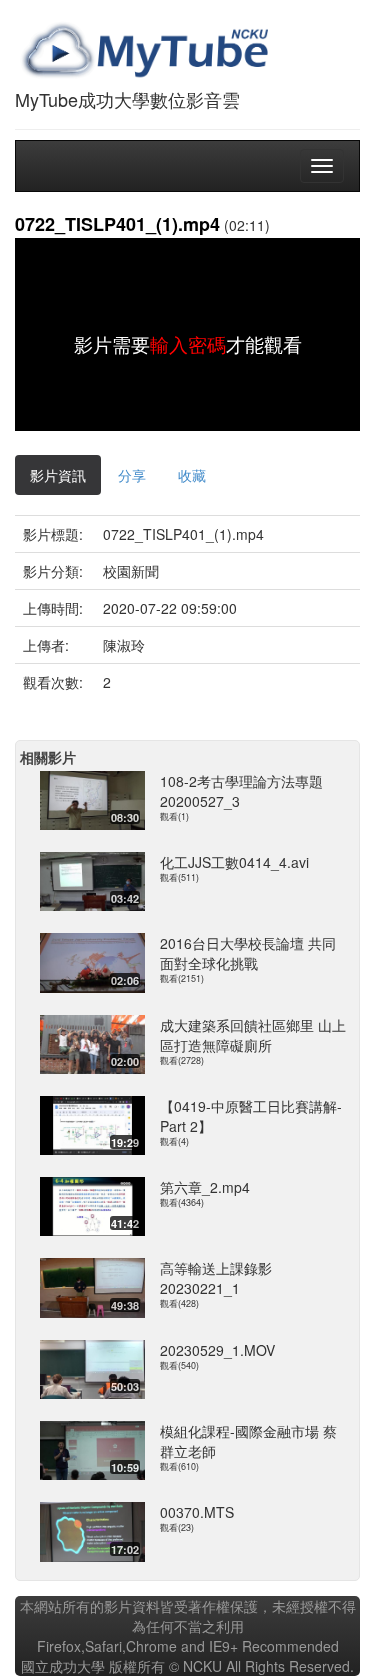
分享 (132, 475)
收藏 (192, 475)
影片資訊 (58, 475)
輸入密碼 (188, 344)
